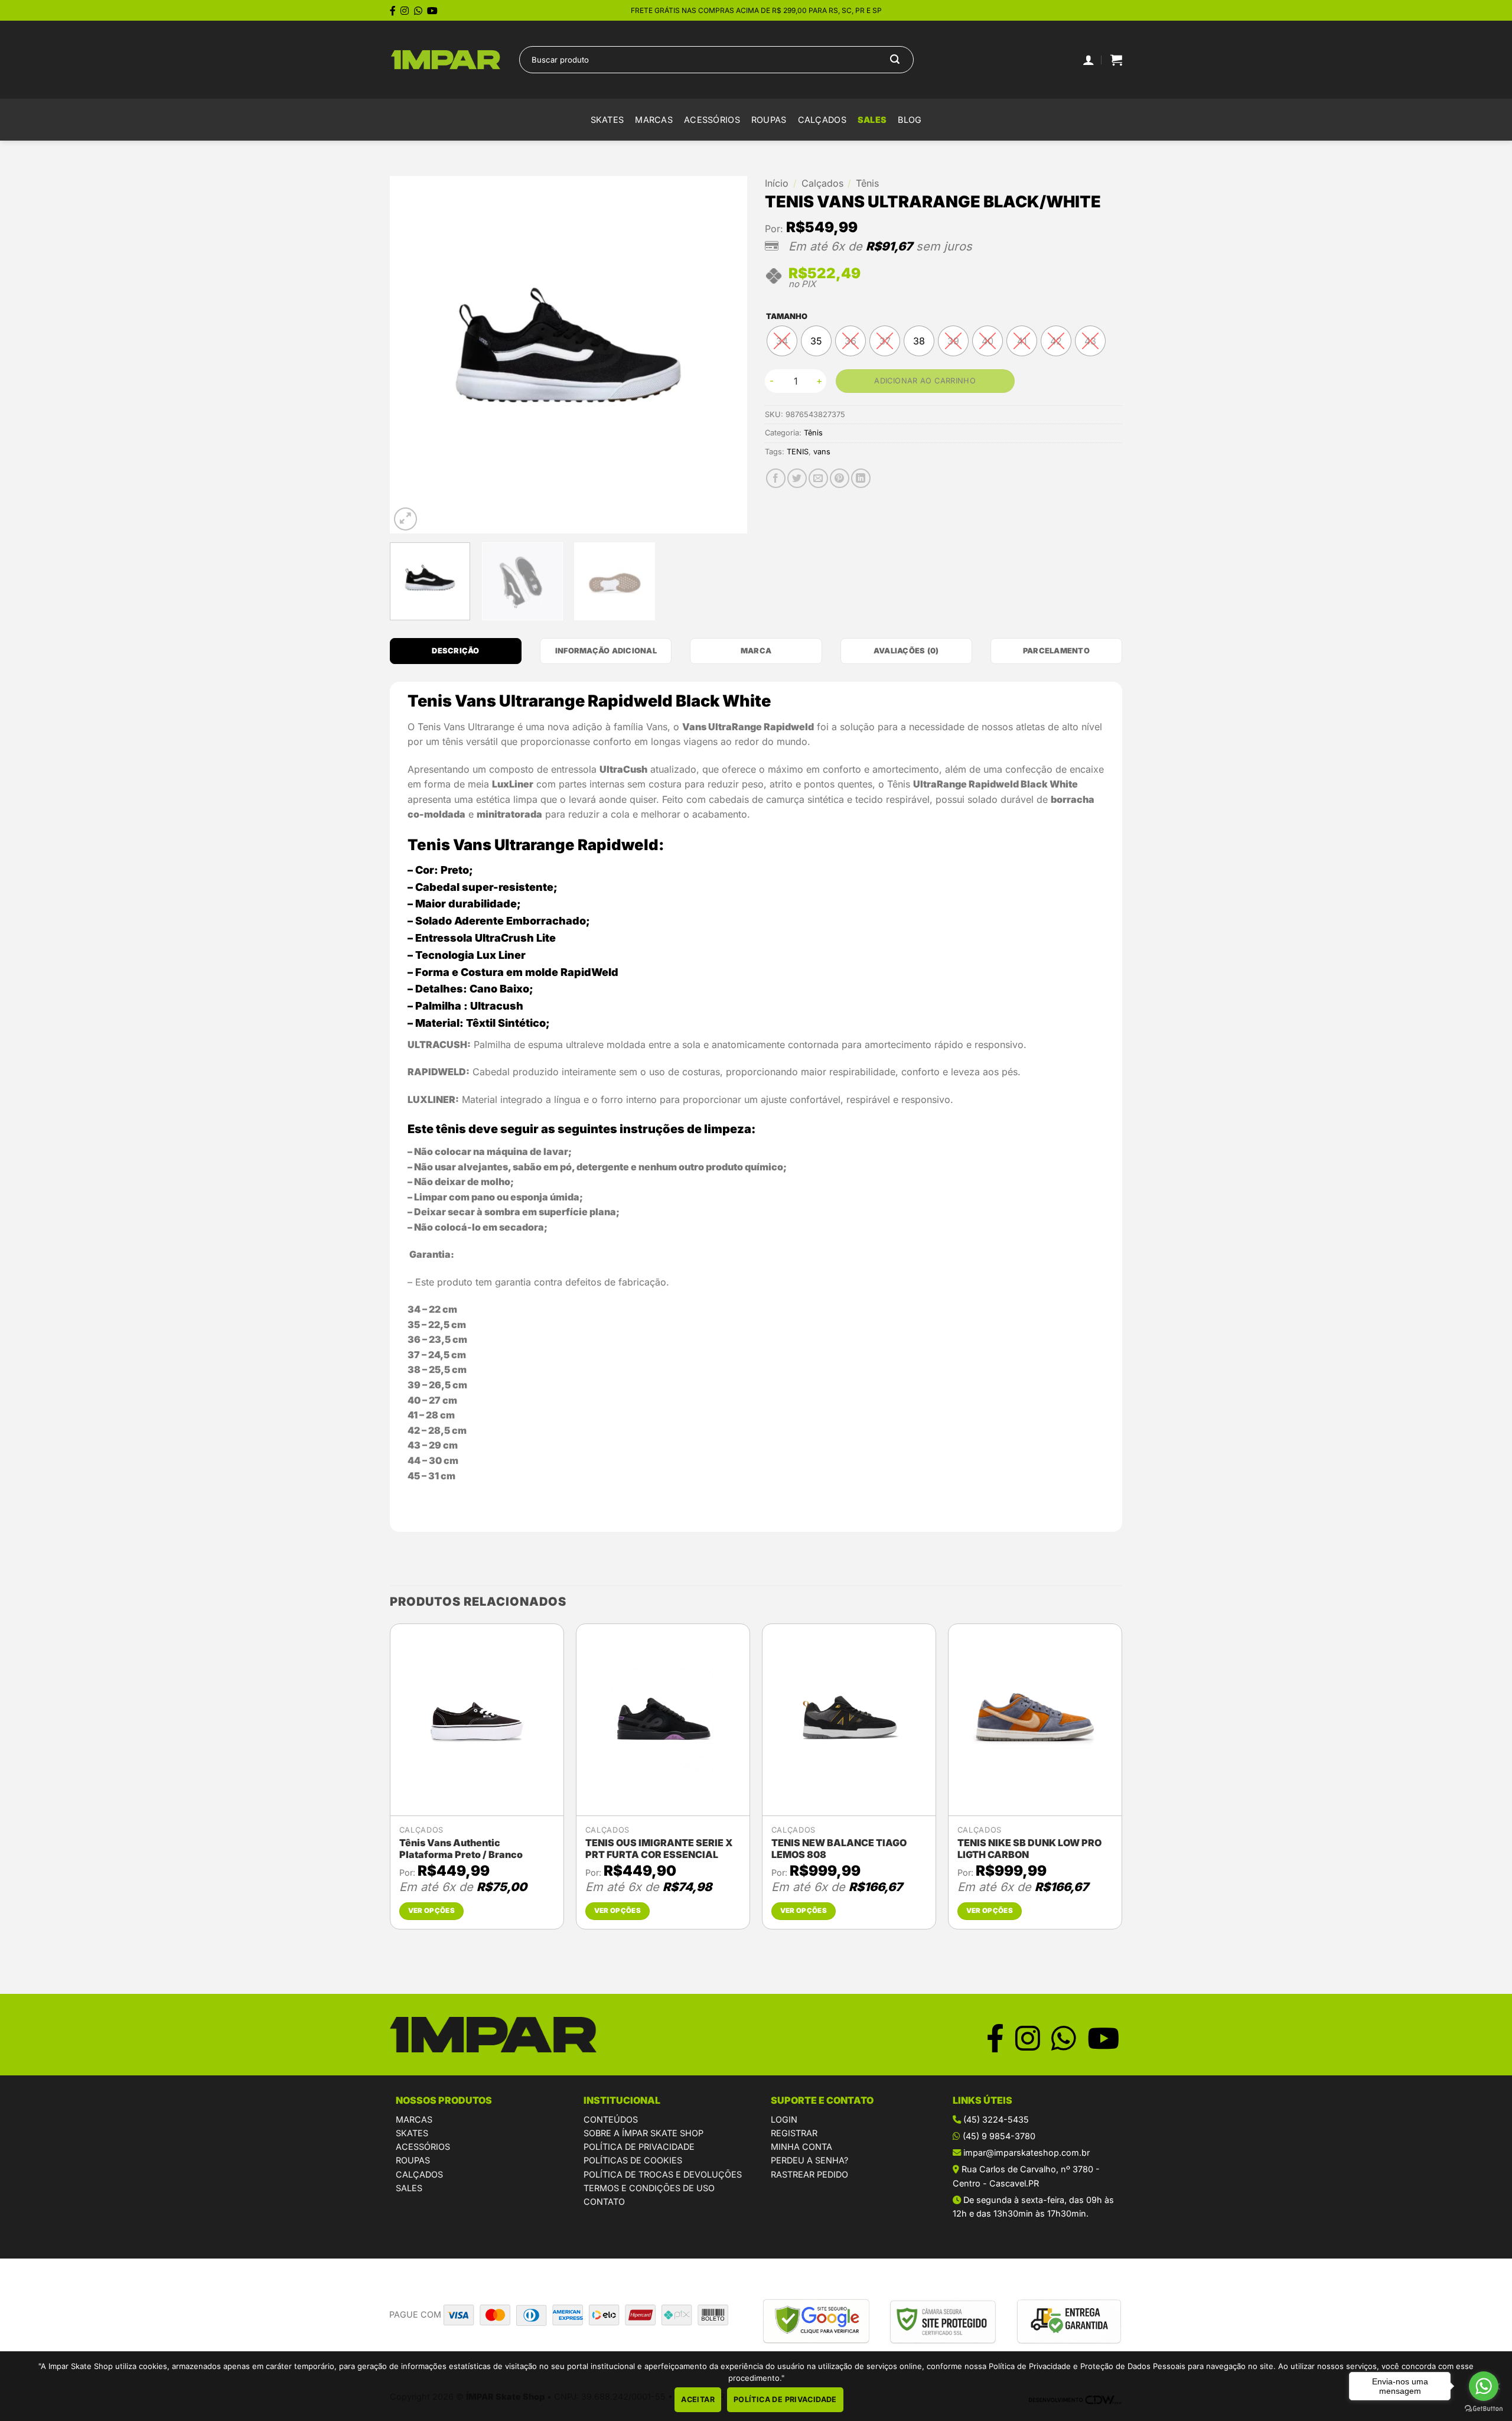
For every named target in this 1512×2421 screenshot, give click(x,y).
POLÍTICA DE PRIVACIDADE (639, 2147)
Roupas (769, 120)
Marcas (654, 120)
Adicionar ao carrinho (925, 381)
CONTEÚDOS (611, 2119)
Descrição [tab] (455, 651)
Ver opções (431, 1911)
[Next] (725, 355)
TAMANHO (787, 317)
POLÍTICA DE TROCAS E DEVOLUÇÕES (663, 2174)
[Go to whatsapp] (1484, 2386)
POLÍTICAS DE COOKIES (633, 2160)
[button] (1116, 60)
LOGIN (784, 2119)
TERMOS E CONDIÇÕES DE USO (649, 2188)
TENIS (798, 452)
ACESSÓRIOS (423, 2147)
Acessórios (712, 120)
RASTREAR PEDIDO (809, 2174)
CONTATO (604, 2202)
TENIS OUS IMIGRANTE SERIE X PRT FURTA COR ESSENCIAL (659, 1849)
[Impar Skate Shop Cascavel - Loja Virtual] (446, 60)
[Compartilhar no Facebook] (776, 478)
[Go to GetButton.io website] (1484, 2409)
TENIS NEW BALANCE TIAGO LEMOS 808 (839, 1849)
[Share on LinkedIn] (861, 478)
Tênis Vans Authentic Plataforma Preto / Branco (461, 1849)
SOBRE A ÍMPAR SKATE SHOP (643, 2133)
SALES (872, 120)
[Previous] (412, 355)
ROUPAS (413, 2160)
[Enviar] (895, 60)
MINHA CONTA (801, 2147)
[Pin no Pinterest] (840, 478)
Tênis (867, 183)
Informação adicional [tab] (606, 651)
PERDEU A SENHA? (809, 2160)
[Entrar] (1089, 60)
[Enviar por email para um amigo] (818, 478)
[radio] (782, 341)
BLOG (910, 120)
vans (822, 452)
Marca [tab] (756, 651)
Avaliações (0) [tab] (906, 651)
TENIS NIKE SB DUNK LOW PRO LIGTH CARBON (1029, 1849)
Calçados (822, 120)
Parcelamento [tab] (1056, 651)
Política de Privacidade (785, 2399)
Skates (607, 120)
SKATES (412, 2133)
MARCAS (414, 2119)
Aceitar (698, 2399)
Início (777, 183)
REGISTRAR (794, 2133)
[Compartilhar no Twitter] (797, 478)
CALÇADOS (419, 2174)
